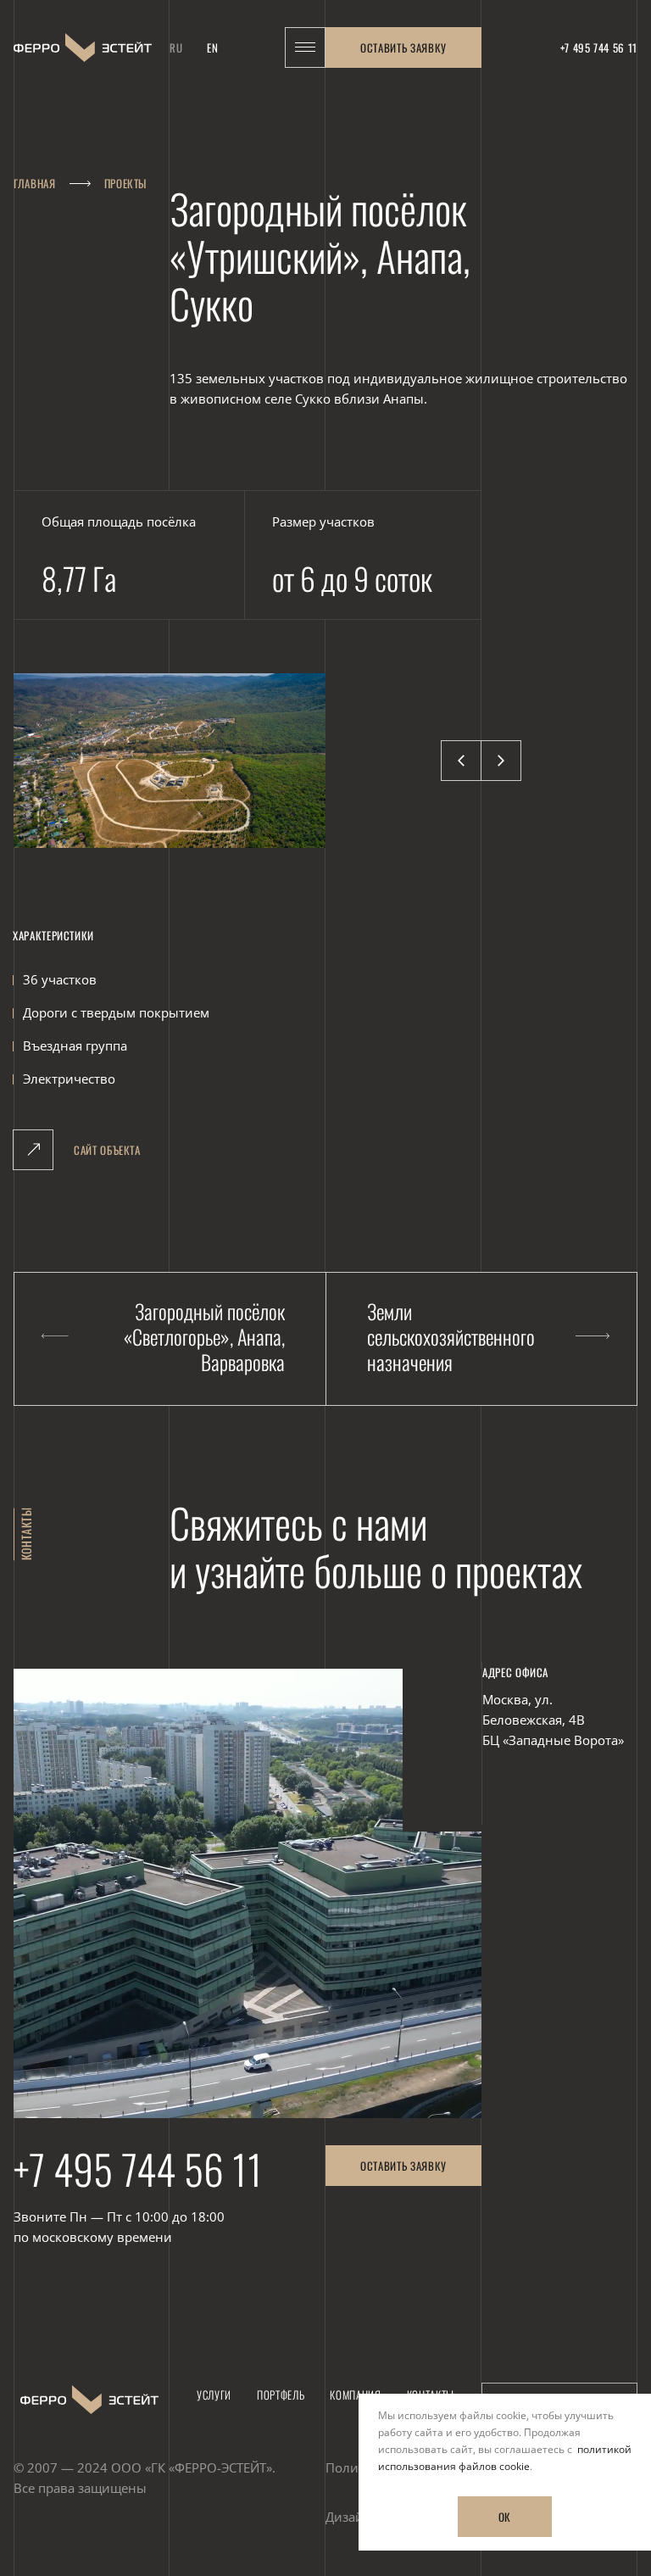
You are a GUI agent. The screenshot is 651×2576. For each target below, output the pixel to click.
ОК (505, 2517)
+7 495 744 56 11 (138, 2169)
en (212, 47)
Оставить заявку (403, 47)
